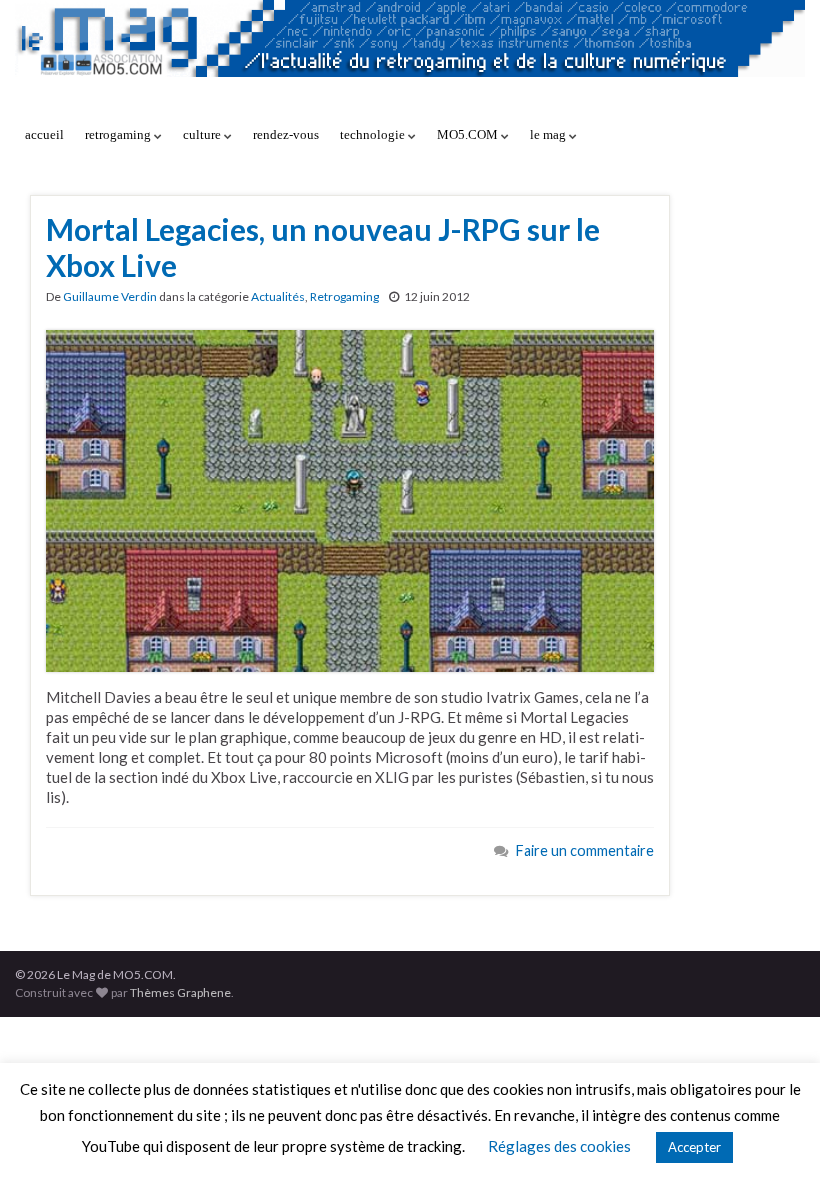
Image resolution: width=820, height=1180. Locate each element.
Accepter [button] (694, 1147)
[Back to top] (775, 1135)
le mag (549, 134)
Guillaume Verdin (110, 296)
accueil (44, 134)
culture (203, 134)
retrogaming (119, 134)
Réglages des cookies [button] (559, 1146)
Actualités (278, 296)
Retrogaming (344, 296)
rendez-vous (286, 134)
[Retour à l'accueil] (410, 57)
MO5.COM (469, 134)
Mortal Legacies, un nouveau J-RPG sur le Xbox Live (323, 247)
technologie (374, 134)
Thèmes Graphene (180, 992)
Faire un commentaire (585, 850)
